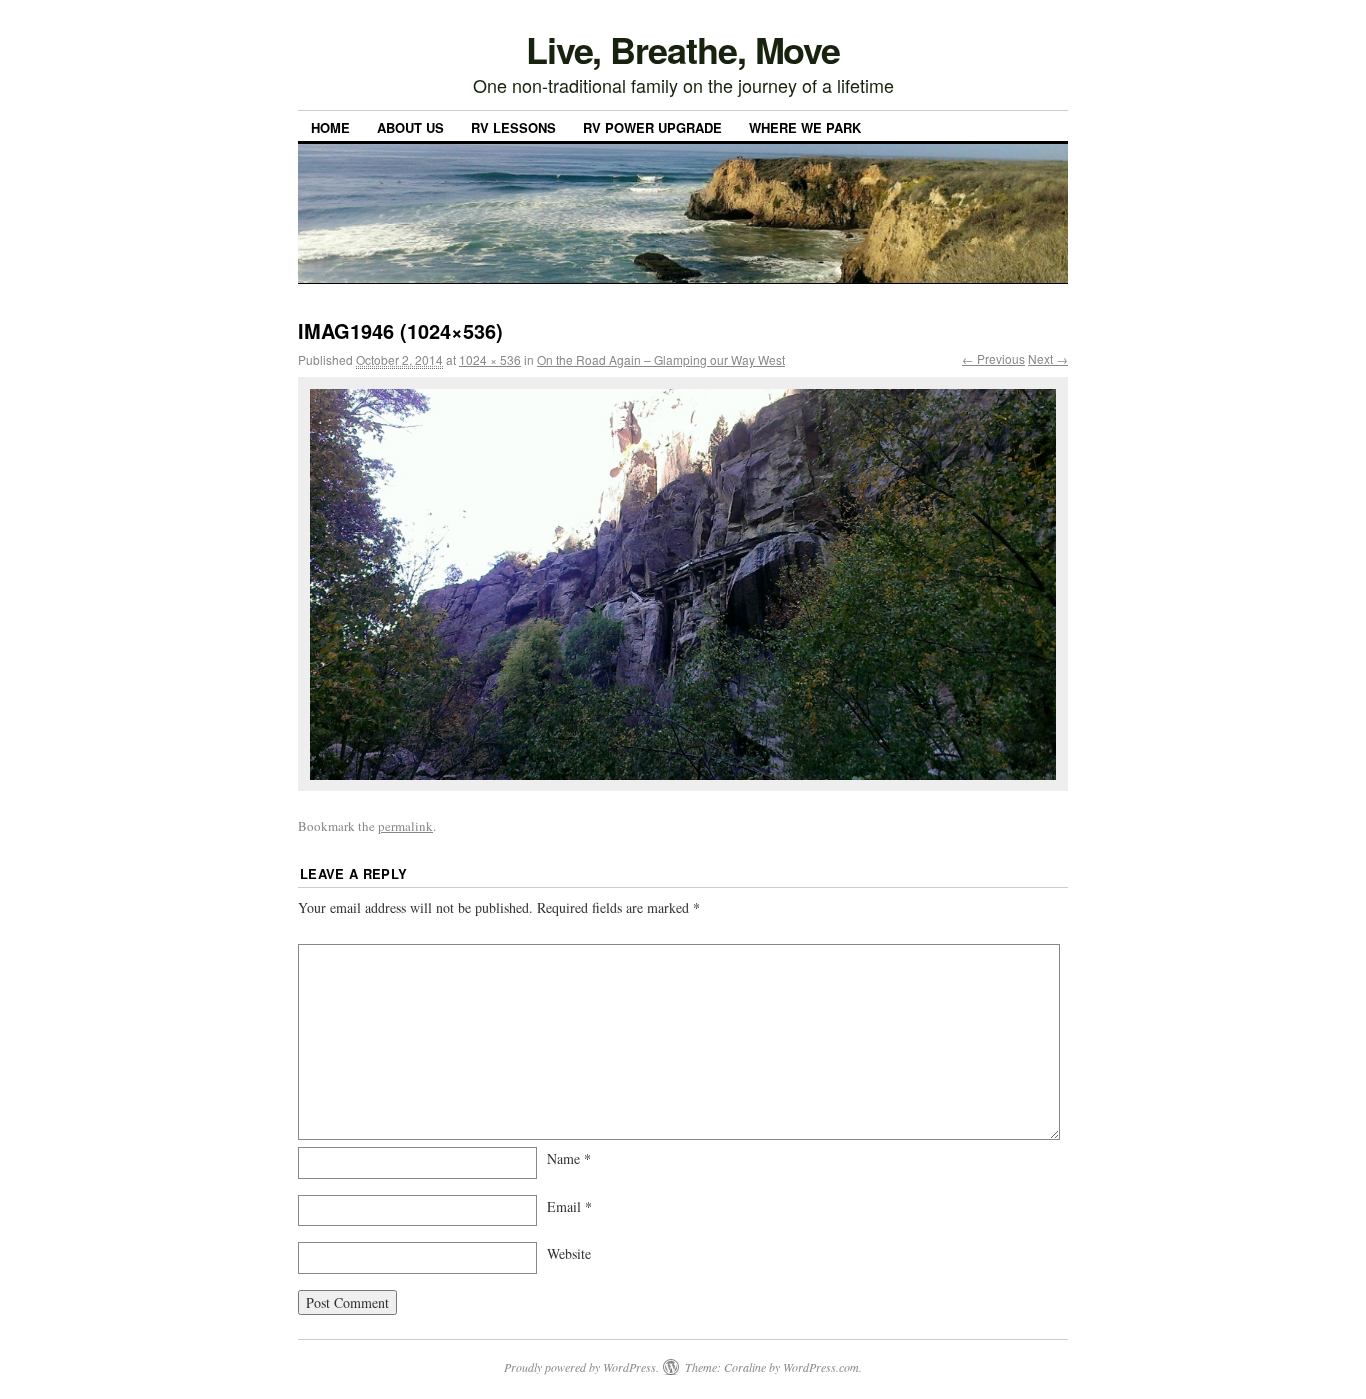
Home (330, 127)
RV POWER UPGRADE (652, 127)
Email (569, 1206)
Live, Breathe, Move (683, 49)
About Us (410, 127)
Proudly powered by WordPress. (581, 1367)
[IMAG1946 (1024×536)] (683, 584)
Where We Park (805, 127)
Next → (1048, 358)
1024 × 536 (490, 359)
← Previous (993, 358)
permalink (405, 826)
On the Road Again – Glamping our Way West (661, 359)
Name (569, 1158)
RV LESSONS (513, 127)
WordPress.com (821, 1367)
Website (569, 1253)
